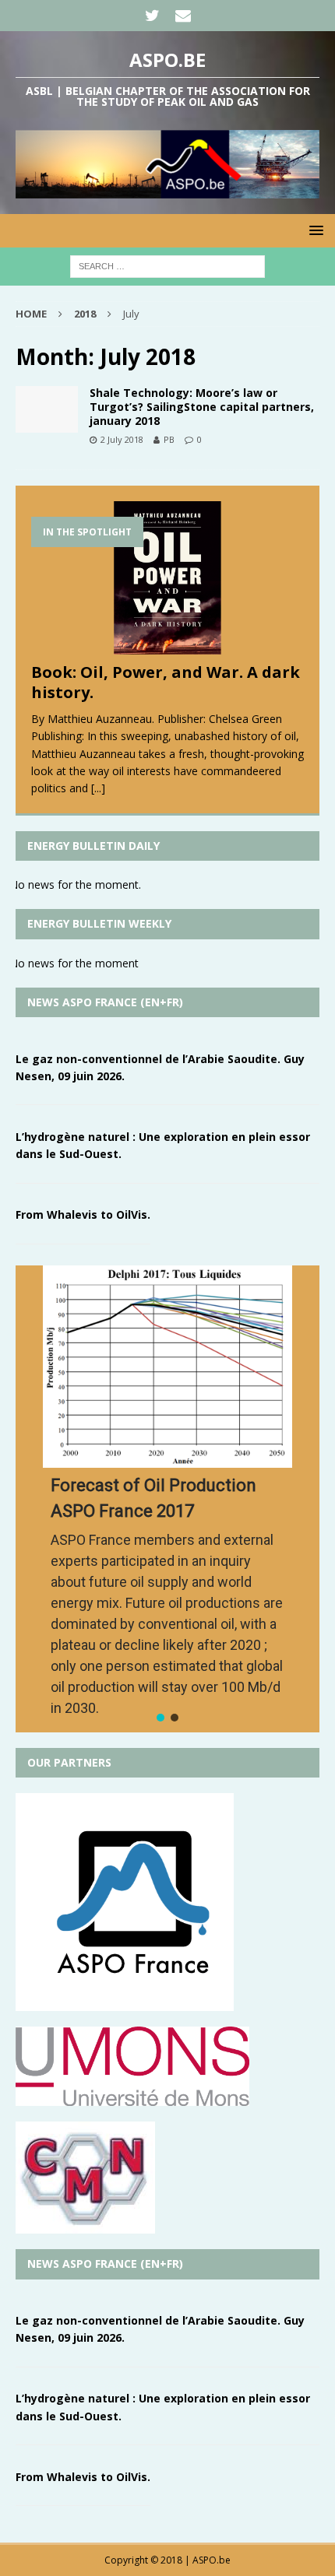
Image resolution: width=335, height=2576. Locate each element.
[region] (167, 1499)
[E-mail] (183, 16)
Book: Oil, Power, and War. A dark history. (166, 682)
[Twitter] (152, 16)
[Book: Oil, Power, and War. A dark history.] (167, 578)
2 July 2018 (122, 439)
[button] (160, 1718)
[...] (98, 788)
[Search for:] (167, 265)
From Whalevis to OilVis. (83, 1214)
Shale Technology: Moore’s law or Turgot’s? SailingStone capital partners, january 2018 (202, 407)
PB (169, 439)
